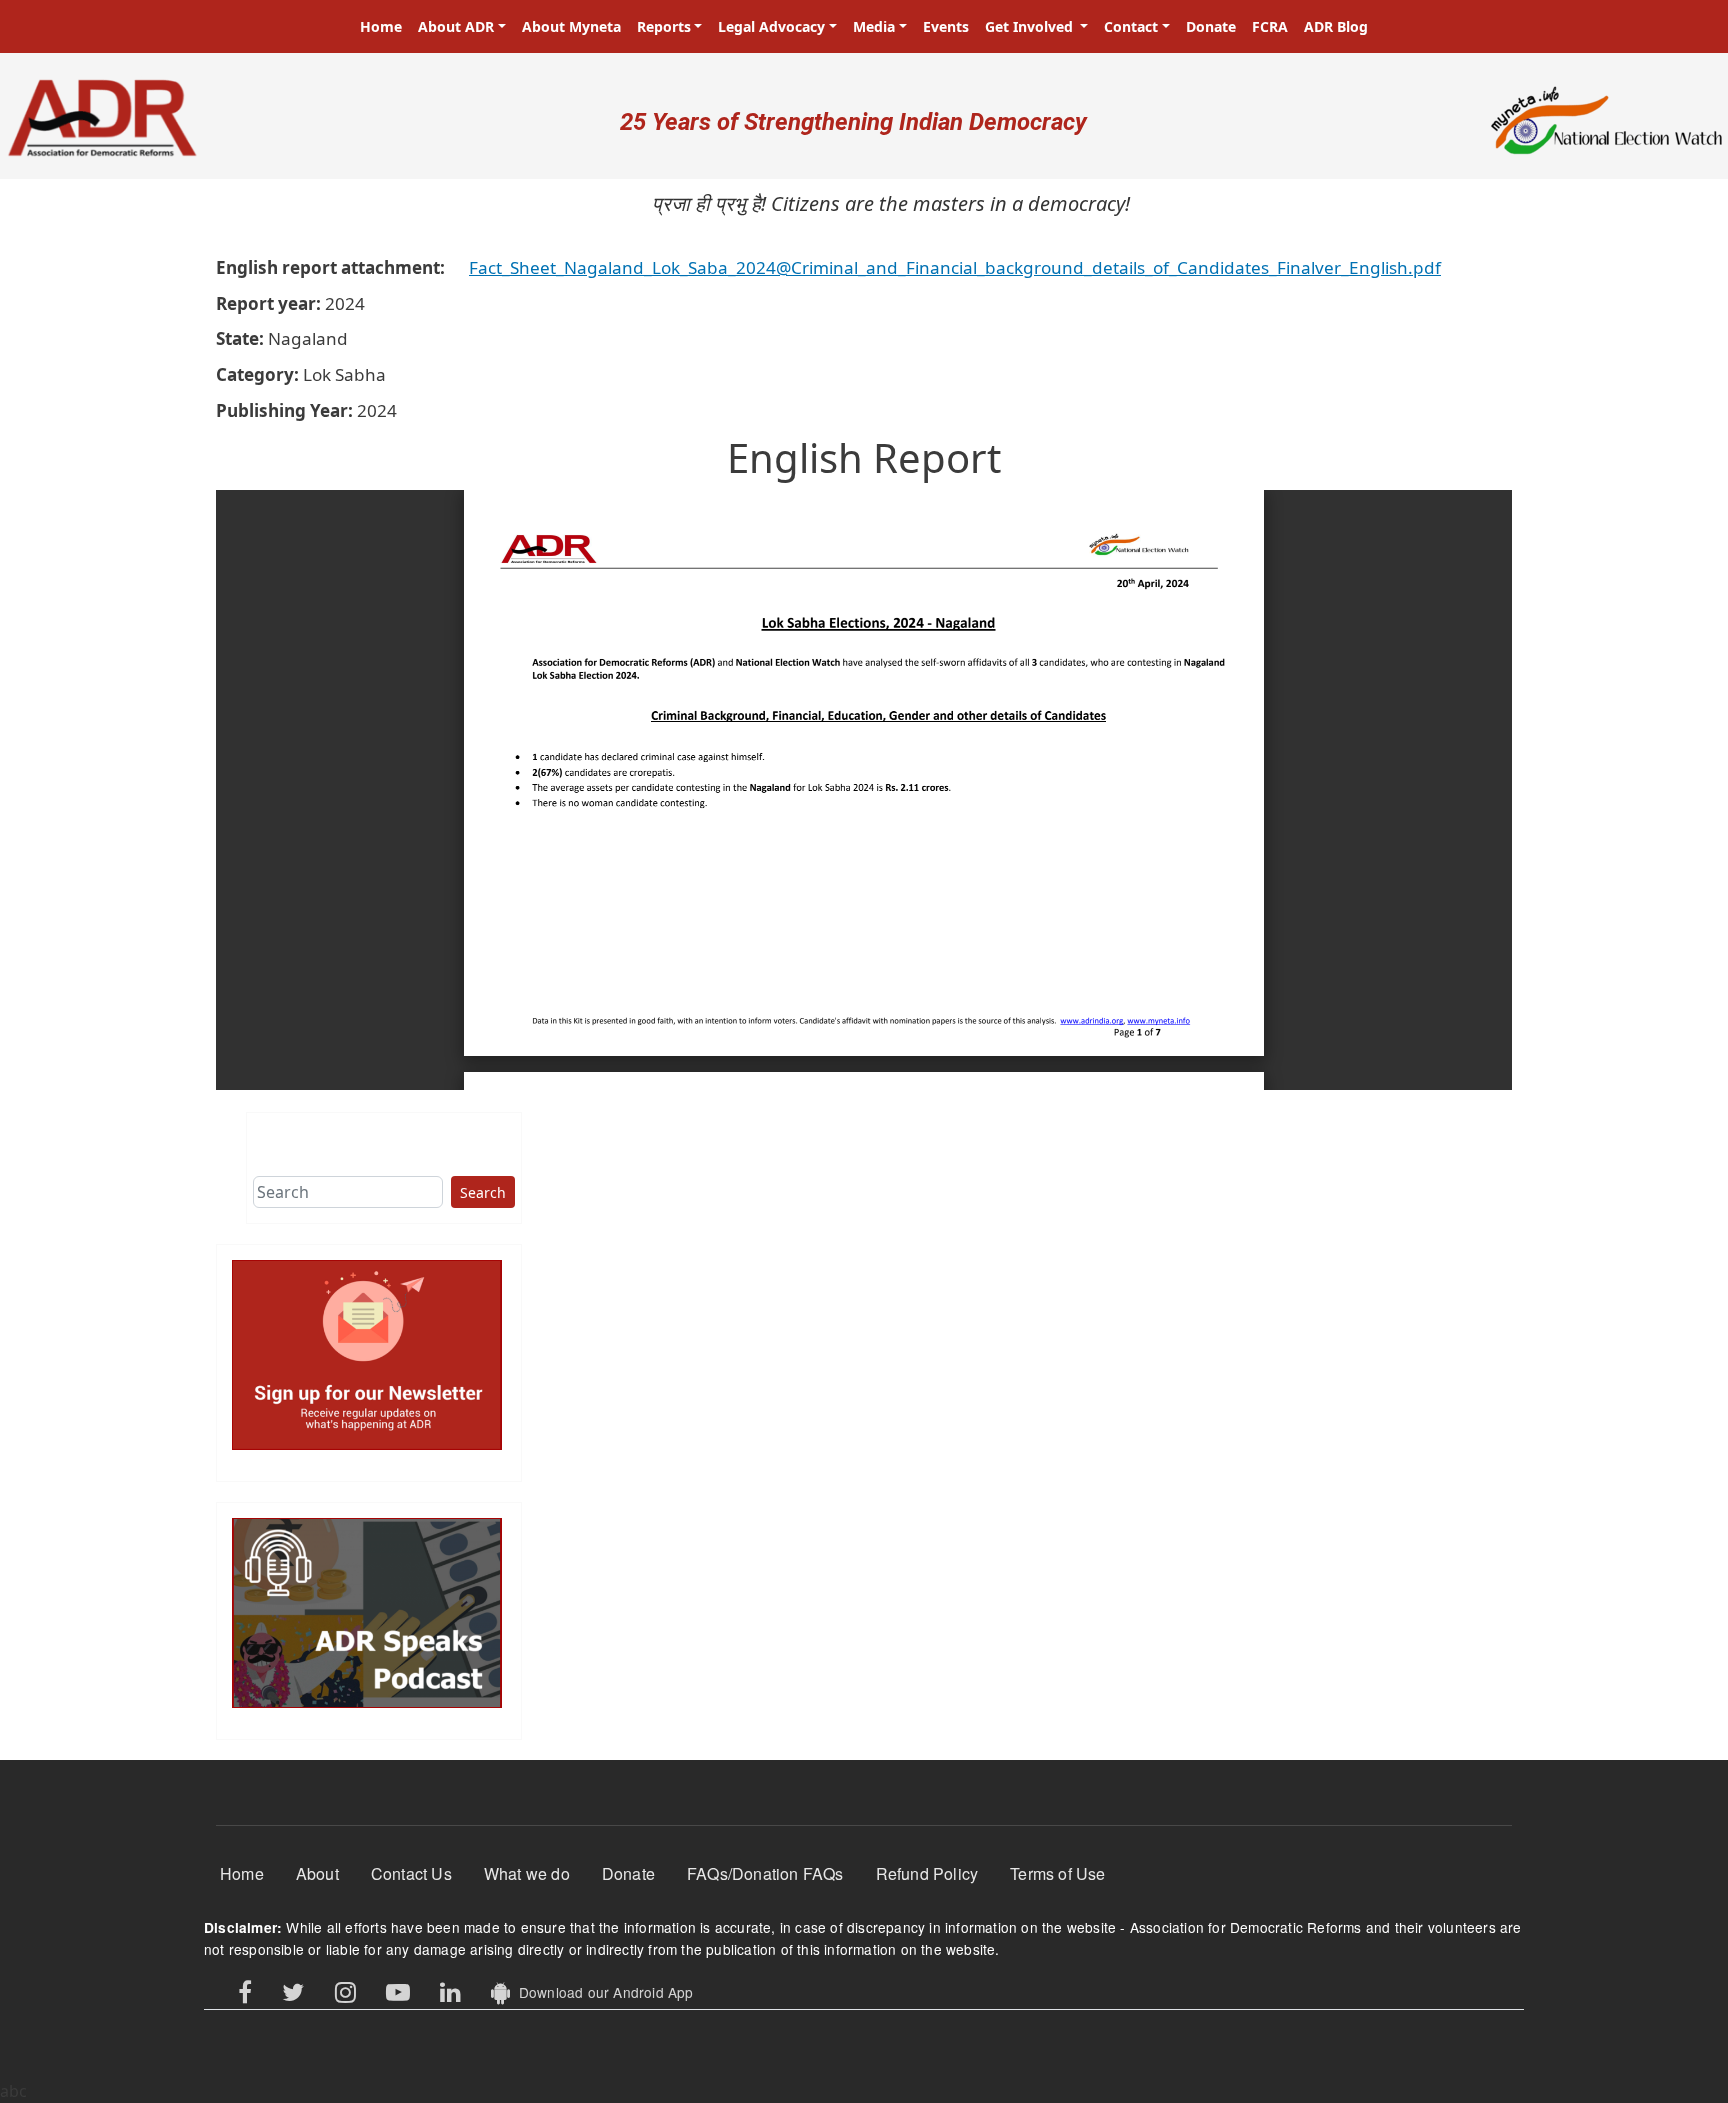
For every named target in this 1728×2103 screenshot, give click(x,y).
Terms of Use (1057, 1873)
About (317, 1873)
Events (946, 26)
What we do (527, 1873)
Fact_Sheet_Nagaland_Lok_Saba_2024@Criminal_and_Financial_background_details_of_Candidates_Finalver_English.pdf (955, 267)
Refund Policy (927, 1873)
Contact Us (411, 1873)
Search (483, 1192)
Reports (664, 26)
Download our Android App (601, 1992)
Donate (1211, 26)
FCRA (1270, 26)
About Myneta (571, 26)
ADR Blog (1336, 26)
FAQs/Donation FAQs (765, 1873)
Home (381, 26)
